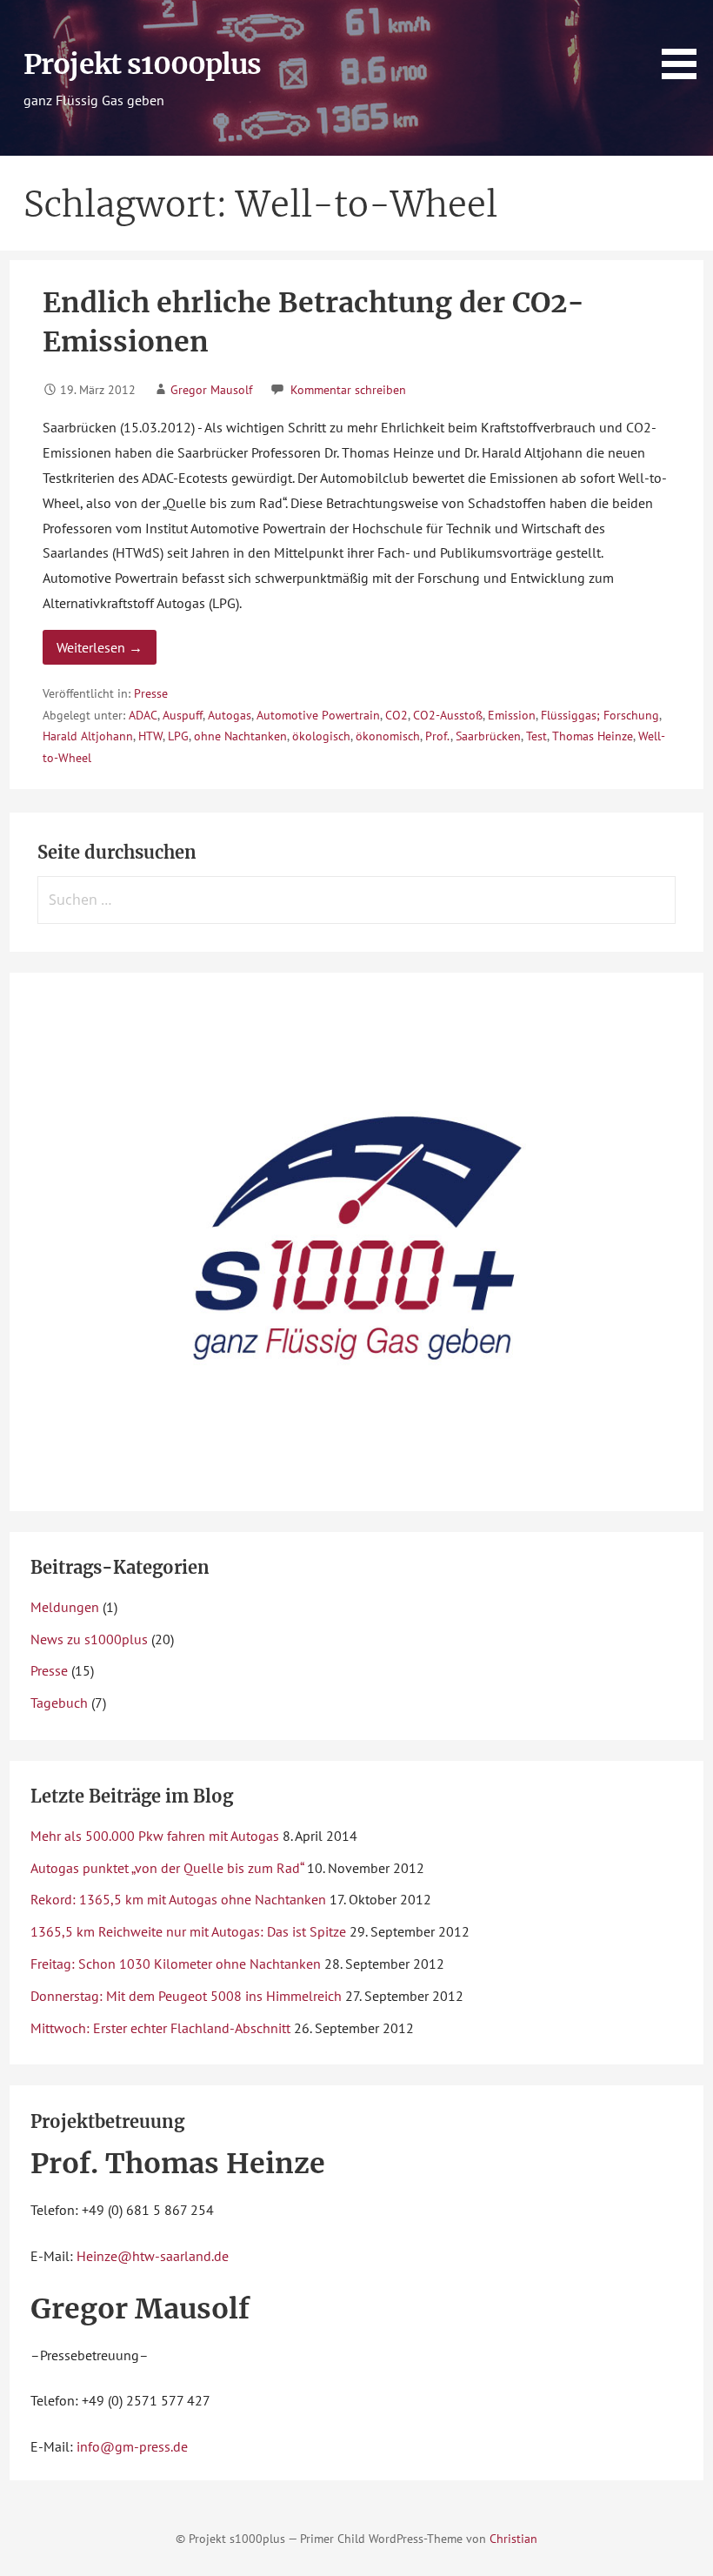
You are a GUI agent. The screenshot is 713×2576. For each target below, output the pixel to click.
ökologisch (321, 736)
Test (536, 736)
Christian (513, 2538)
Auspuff (183, 715)
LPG (178, 736)
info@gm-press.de (132, 2446)
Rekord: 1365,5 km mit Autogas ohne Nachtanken (178, 1899)
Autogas (230, 715)
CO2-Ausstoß (448, 715)
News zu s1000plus (89, 1639)
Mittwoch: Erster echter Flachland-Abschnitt (160, 2028)
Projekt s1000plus (142, 64)
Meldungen (65, 1607)
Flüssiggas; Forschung (600, 715)
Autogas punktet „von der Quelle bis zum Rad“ (167, 1868)
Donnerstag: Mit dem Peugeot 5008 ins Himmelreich (186, 1996)
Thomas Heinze (593, 736)
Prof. (438, 736)
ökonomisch (388, 736)
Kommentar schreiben (348, 389)
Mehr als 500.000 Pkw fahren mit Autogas (155, 1836)
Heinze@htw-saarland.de (153, 2256)
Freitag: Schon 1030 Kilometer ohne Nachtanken (176, 1964)
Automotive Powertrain (318, 715)
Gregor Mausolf (211, 389)
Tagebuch (59, 1703)
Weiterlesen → (100, 647)
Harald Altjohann (88, 736)
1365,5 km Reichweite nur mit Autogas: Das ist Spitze (188, 1931)
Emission (512, 715)
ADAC (143, 715)
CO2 (396, 715)
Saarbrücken (488, 736)
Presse (151, 693)
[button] (685, 43)
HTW (150, 736)
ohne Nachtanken (240, 736)
